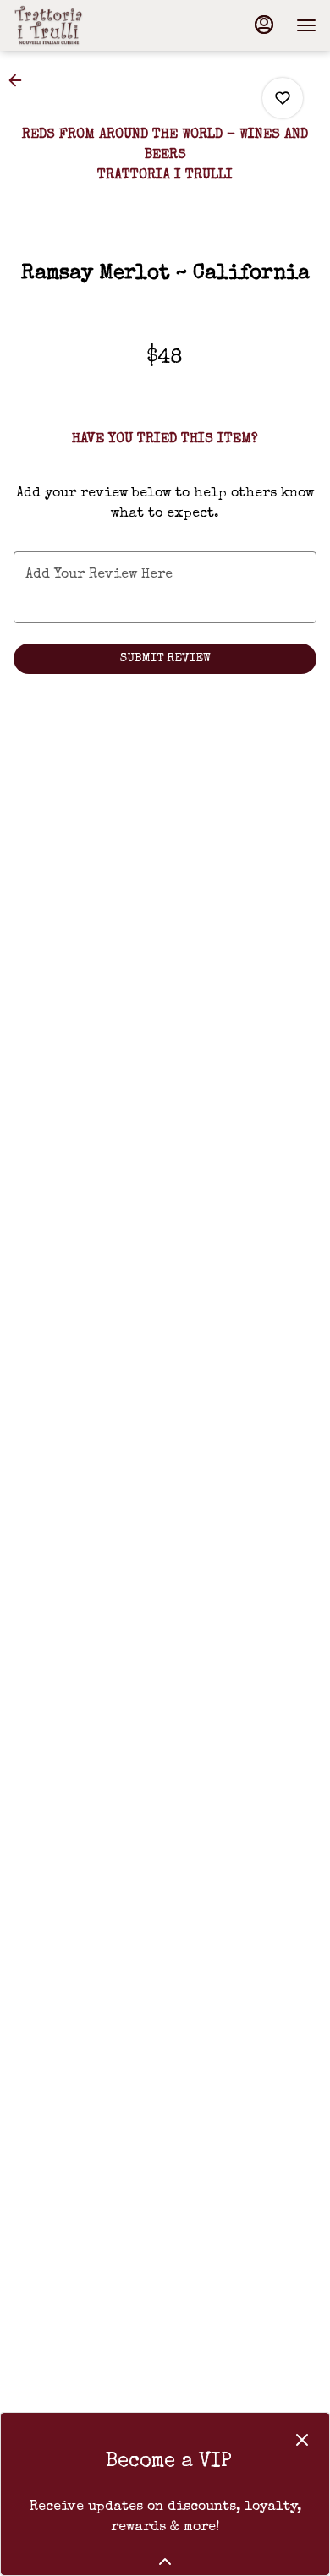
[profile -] (264, 25)
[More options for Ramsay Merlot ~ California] (283, 98)
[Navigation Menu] (306, 25)
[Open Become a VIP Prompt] (165, 2562)
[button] (20, 80)
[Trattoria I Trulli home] (90, 25)
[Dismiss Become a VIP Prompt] (302, 2440)
